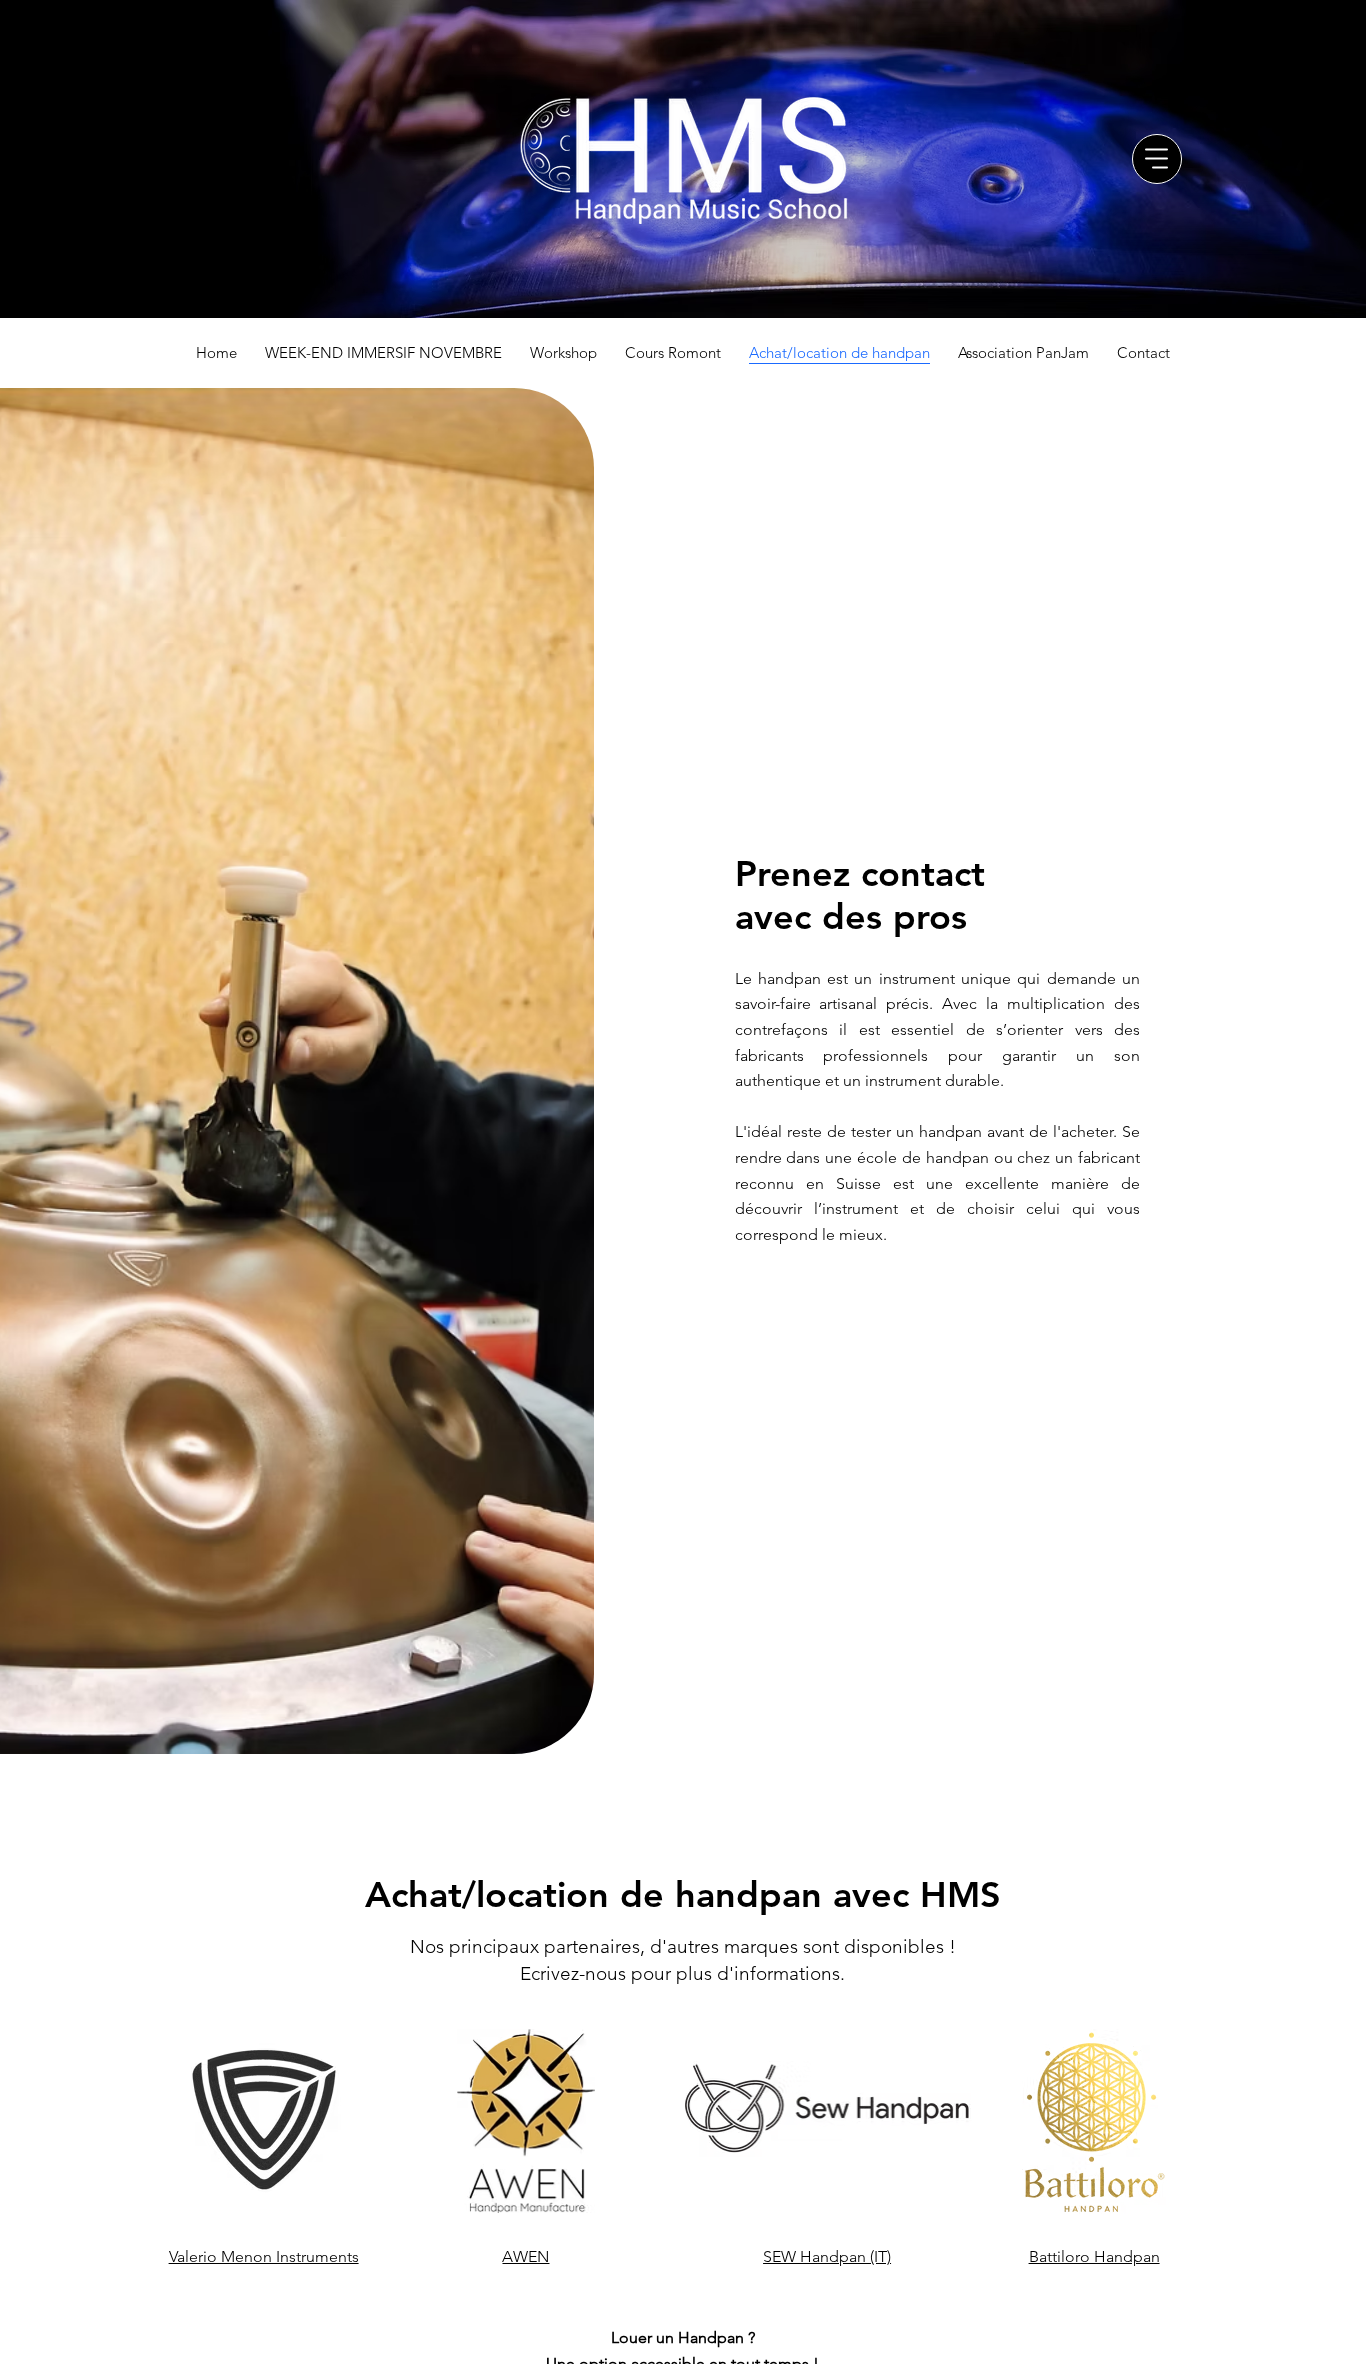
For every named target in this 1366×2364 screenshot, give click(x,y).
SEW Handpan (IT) (827, 2256)
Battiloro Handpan (1094, 2256)
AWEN (525, 2256)
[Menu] (1157, 159)
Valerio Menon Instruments (264, 2256)
